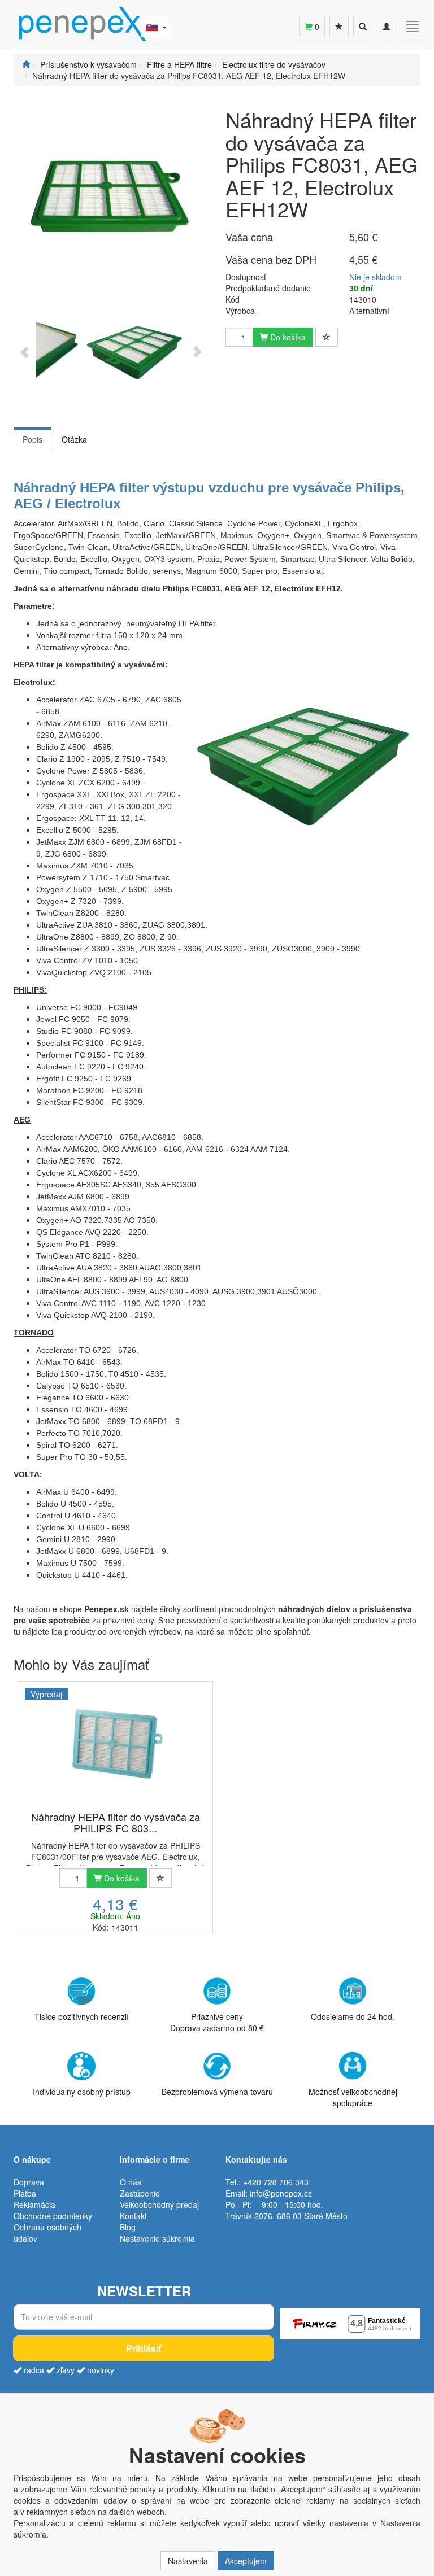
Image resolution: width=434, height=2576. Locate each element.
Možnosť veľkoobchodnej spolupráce (353, 2097)
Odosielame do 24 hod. (353, 2016)
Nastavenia (188, 2561)
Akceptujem (246, 2561)
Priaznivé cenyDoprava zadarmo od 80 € (217, 2022)
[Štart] (26, 64)
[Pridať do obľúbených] (327, 337)
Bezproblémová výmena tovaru (217, 2092)
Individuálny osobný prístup (82, 2092)
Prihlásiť (144, 2348)
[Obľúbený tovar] (339, 27)
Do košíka (287, 337)
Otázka (74, 439)
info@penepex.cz (281, 2193)
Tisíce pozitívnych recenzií (82, 2016)
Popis (32, 439)
